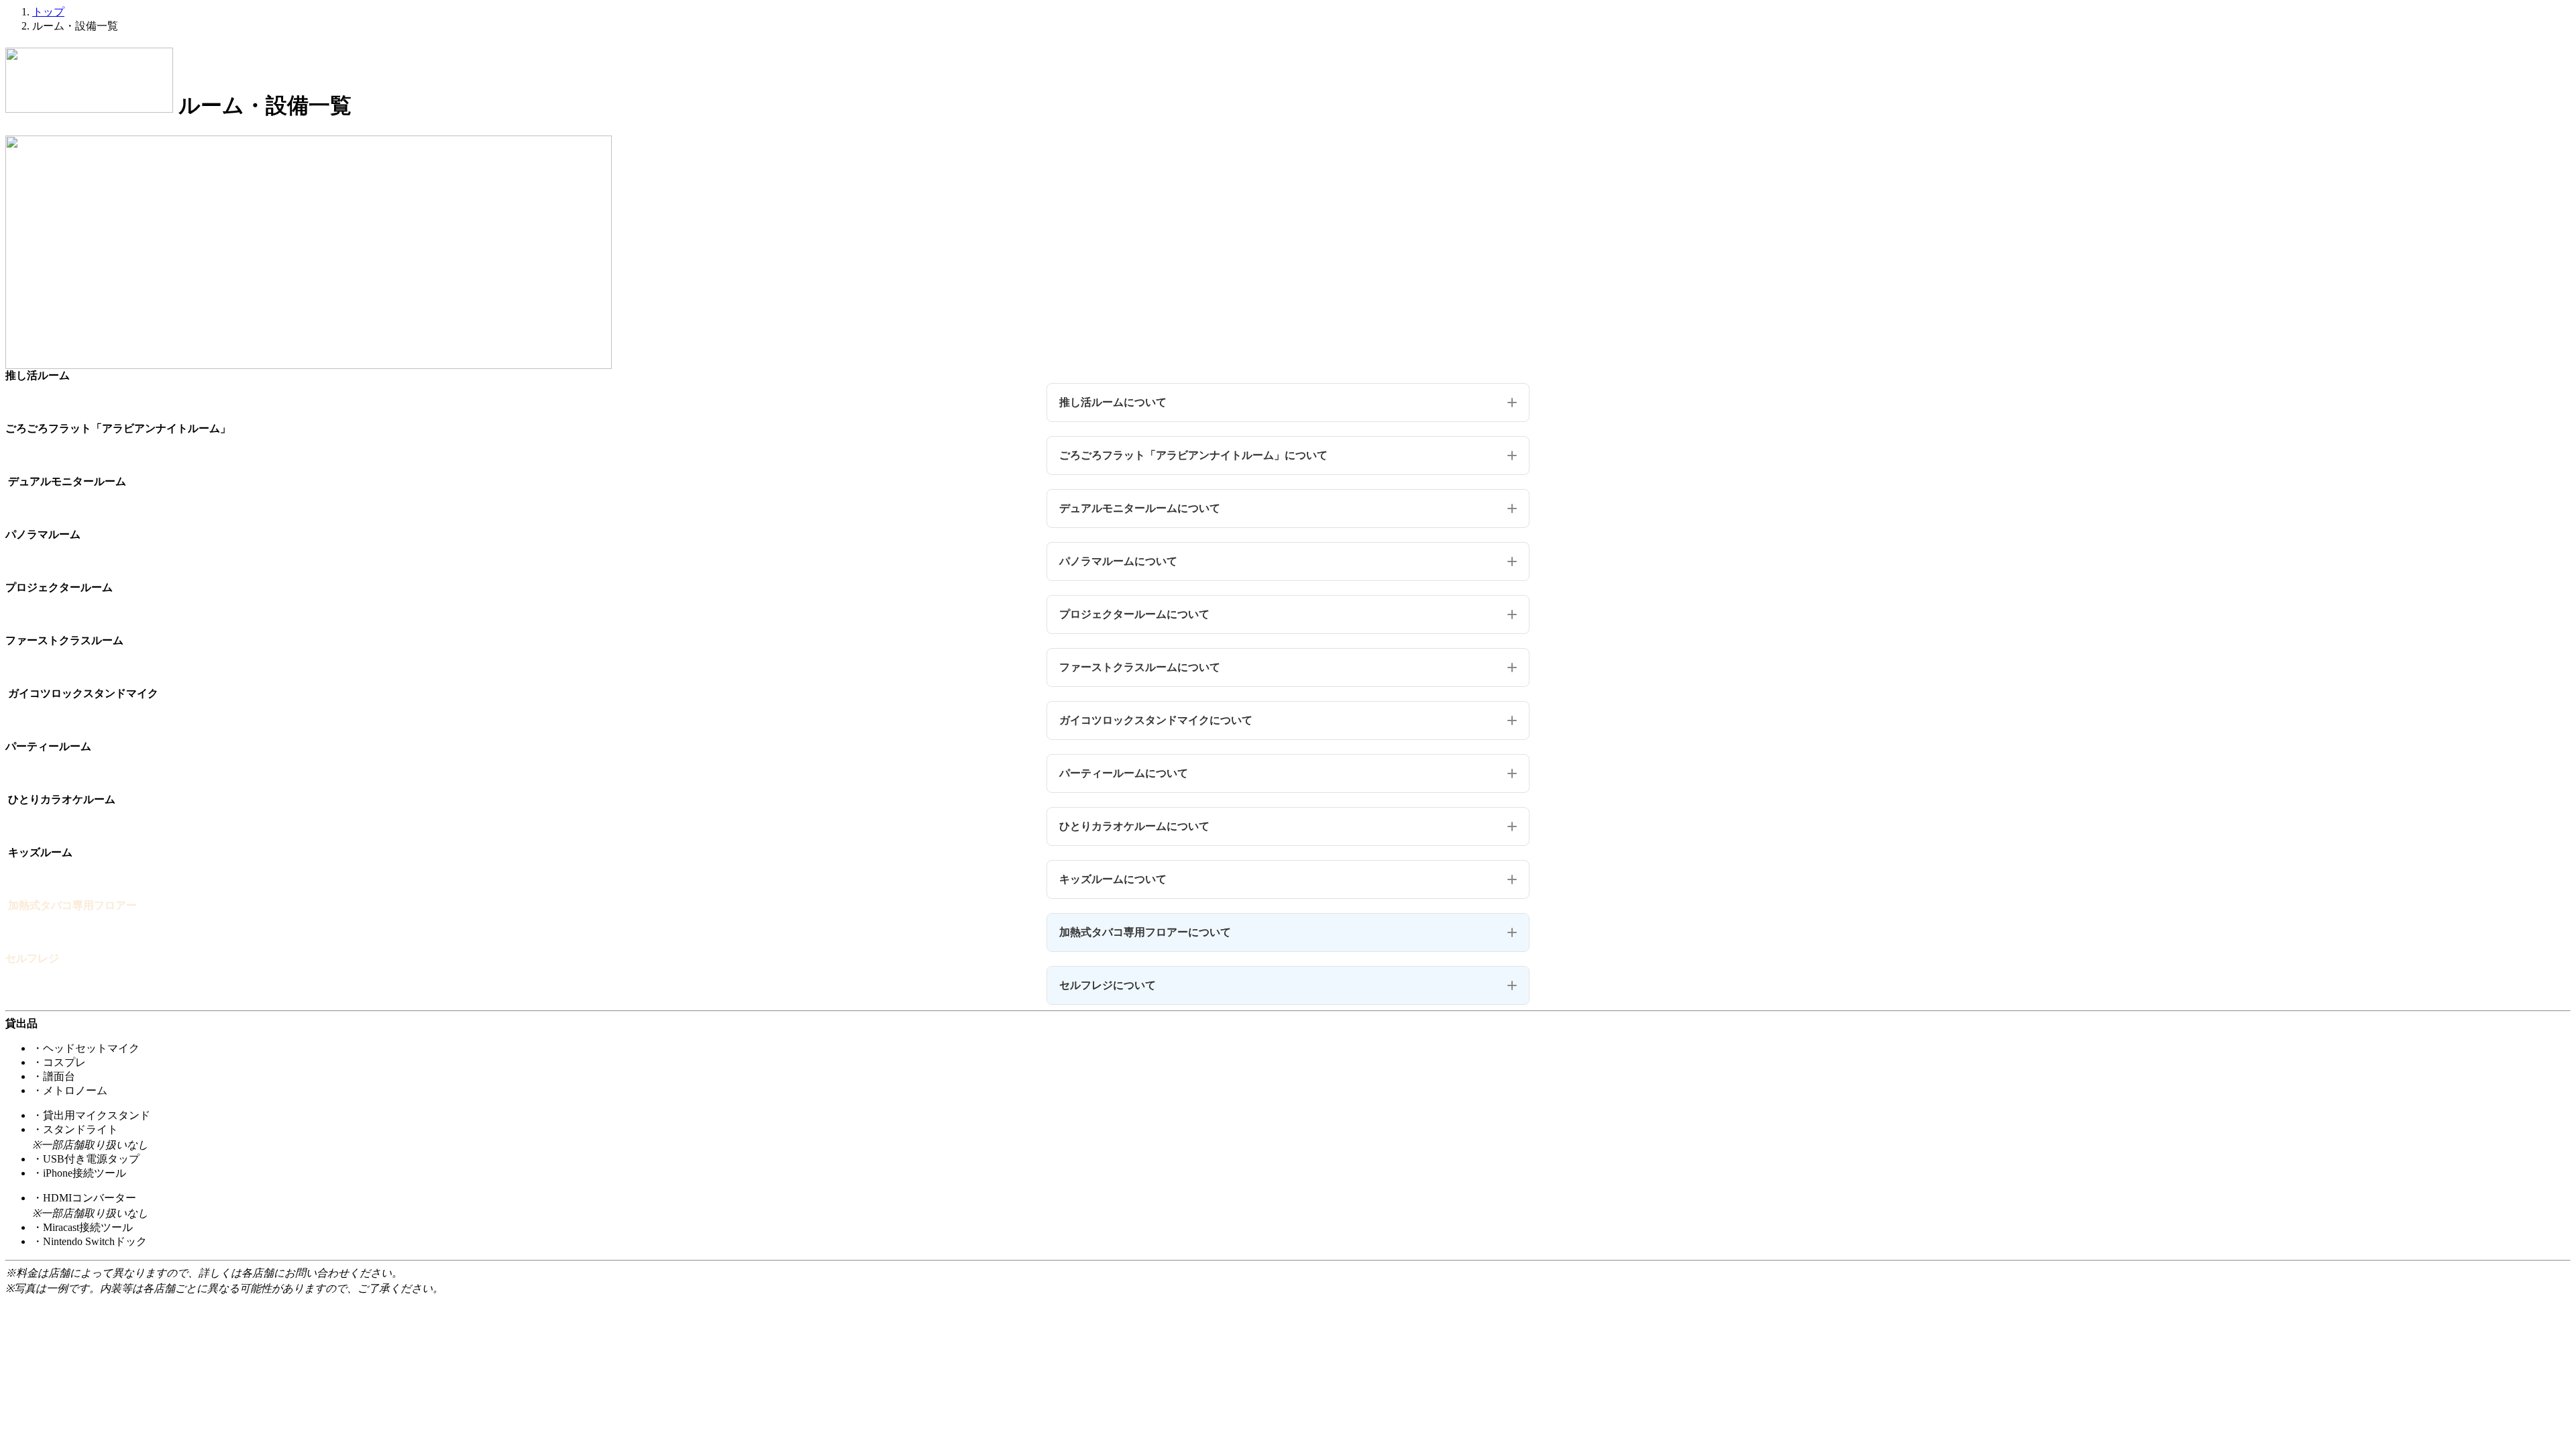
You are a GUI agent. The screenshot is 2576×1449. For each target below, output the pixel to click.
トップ (48, 12)
